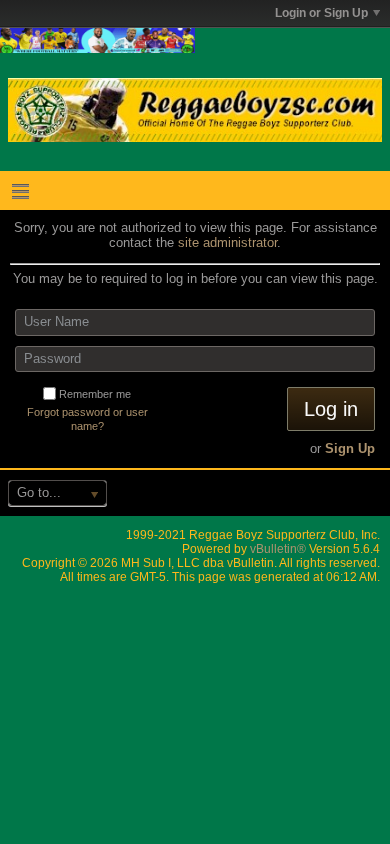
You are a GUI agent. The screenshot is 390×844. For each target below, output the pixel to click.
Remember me (95, 394)
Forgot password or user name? (87, 419)
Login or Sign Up (321, 13)
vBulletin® (278, 549)
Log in (331, 409)
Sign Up (350, 448)
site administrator (227, 242)
